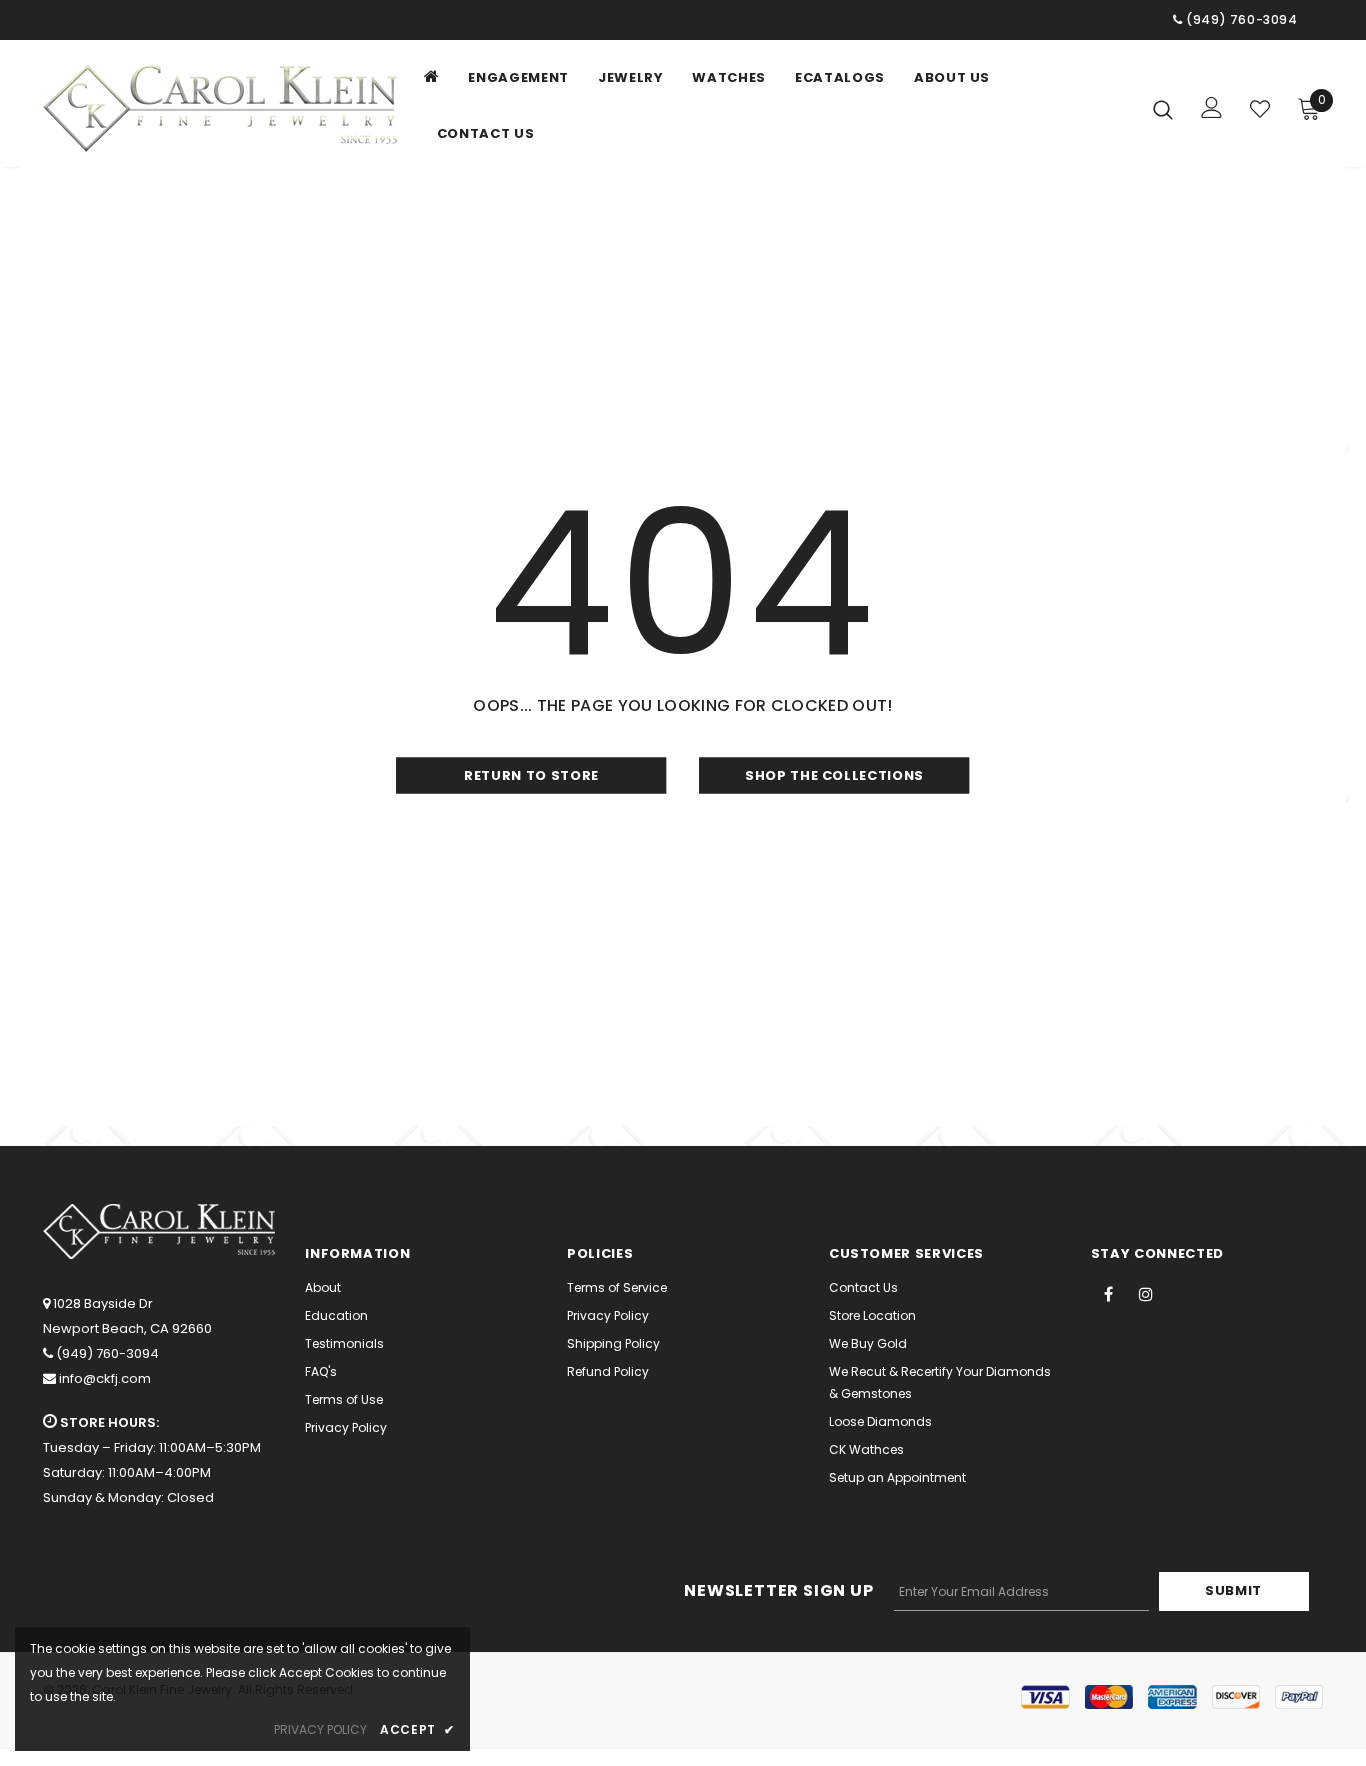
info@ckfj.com (105, 1378)
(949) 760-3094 (107, 1353)
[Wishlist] (1260, 109)
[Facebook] (1109, 1293)
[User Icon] (1212, 107)
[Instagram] (1146, 1293)
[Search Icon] (1163, 109)
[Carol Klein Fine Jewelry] (225, 108)
